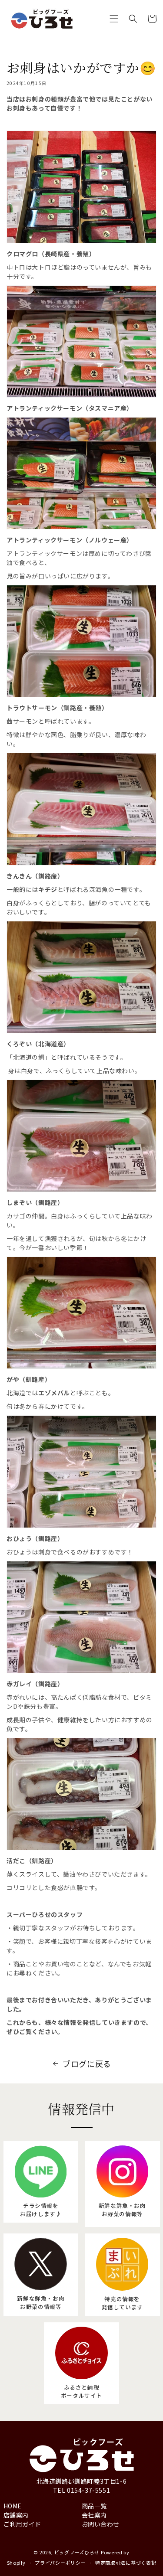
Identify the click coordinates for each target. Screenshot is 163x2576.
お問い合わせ (101, 2524)
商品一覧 (94, 2506)
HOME (13, 2506)
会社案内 (94, 2515)
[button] (114, 19)
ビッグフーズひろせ (77, 2552)
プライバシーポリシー (60, 2563)
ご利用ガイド (23, 2524)
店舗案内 (16, 2515)
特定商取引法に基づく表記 (126, 2563)
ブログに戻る (87, 2063)
